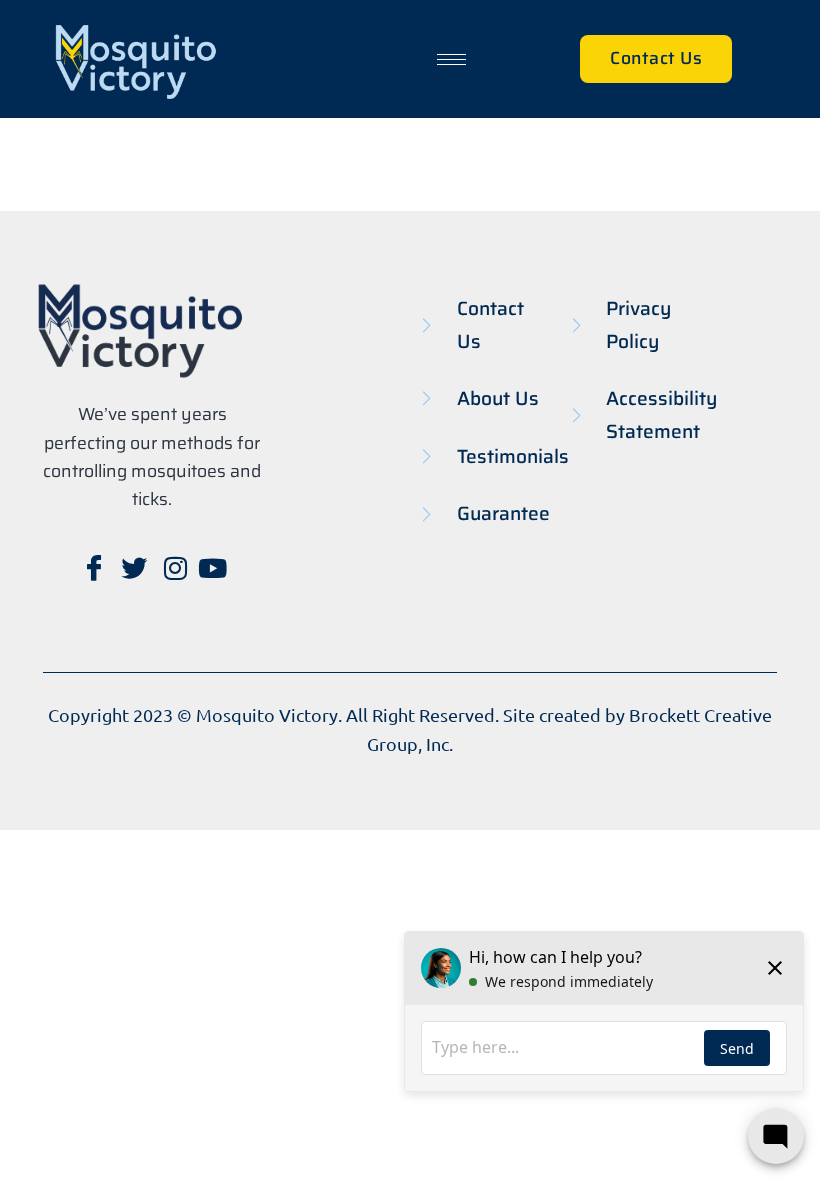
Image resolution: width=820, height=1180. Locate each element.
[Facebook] (92, 567)
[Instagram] (172, 567)
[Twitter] (132, 567)
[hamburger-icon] (451, 59)
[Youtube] (212, 567)
